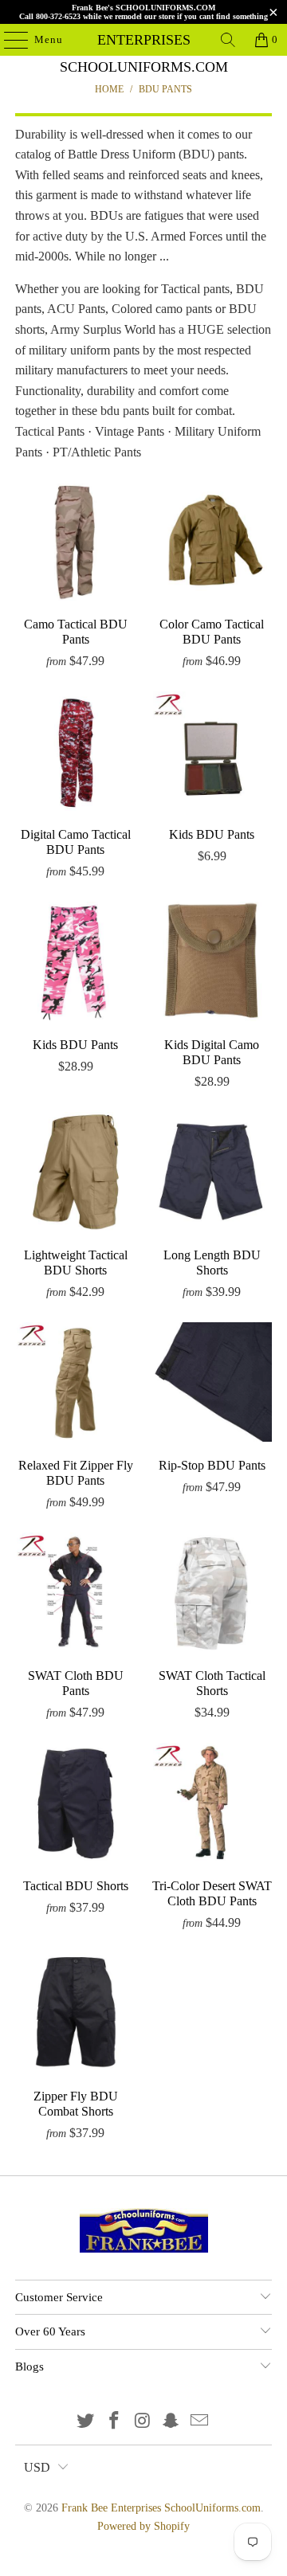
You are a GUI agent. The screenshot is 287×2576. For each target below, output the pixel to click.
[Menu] (8, 40)
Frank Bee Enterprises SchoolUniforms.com (143, 40)
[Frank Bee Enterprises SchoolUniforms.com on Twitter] (86, 2422)
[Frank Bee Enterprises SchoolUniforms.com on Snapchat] (171, 2422)
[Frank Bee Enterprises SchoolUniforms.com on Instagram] (143, 2422)
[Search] (228, 40)
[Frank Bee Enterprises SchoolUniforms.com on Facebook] (114, 2422)
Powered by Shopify (143, 2526)
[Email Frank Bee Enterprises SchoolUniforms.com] (200, 2422)
